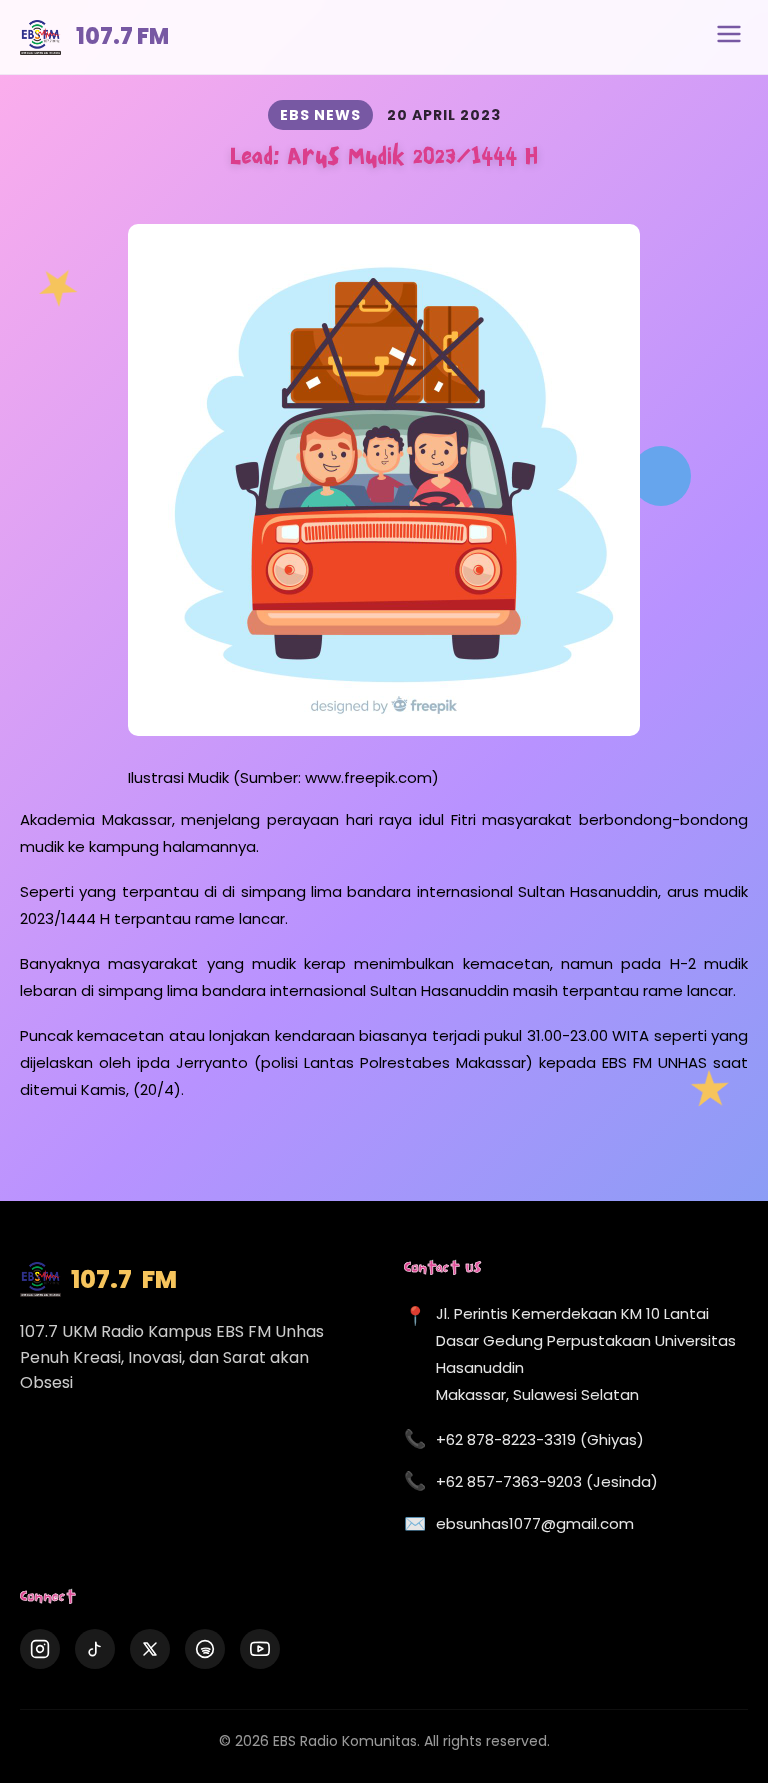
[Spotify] (205, 1649)
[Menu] (729, 37)
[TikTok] (95, 1649)
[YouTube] (260, 1649)
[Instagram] (40, 1649)
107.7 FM (122, 36)
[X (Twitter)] (150, 1649)
